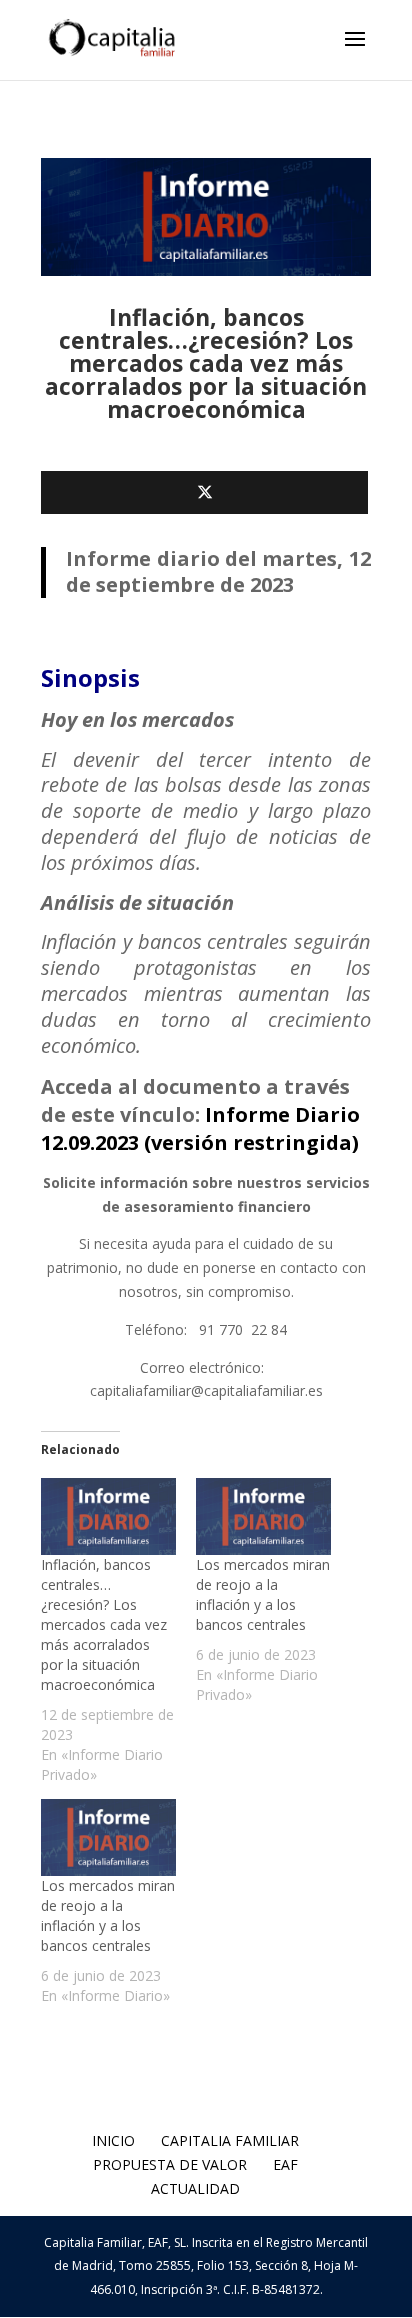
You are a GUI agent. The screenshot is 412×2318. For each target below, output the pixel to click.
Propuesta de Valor (170, 2164)
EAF (285, 2164)
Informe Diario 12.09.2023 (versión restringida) (200, 1128)
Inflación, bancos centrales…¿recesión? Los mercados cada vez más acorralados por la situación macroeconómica (104, 1624)
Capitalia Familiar (230, 2140)
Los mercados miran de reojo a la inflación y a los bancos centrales (263, 1594)
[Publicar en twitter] (204, 492)
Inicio (113, 2140)
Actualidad (195, 2188)
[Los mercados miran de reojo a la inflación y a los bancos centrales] (263, 1516)
